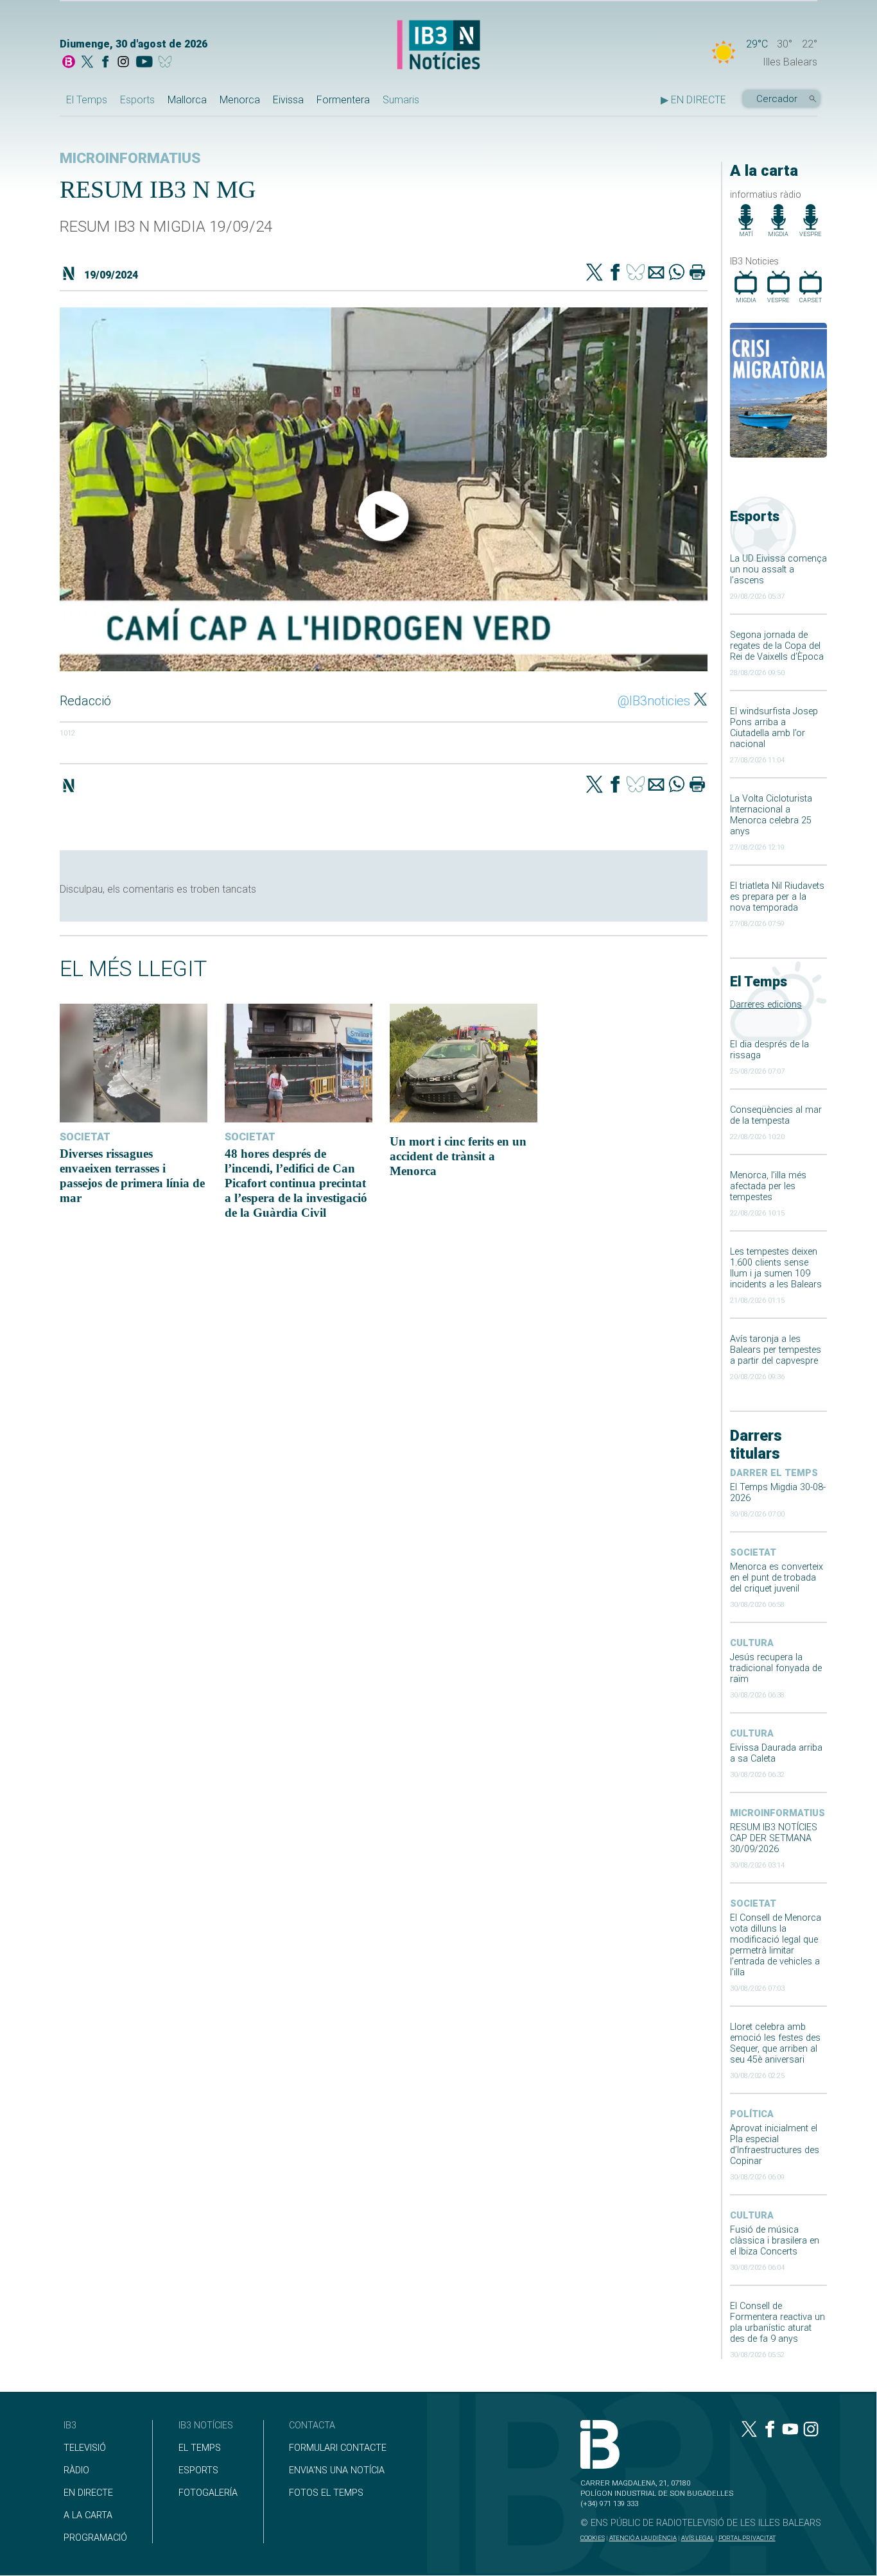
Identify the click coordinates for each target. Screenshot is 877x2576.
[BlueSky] (167, 63)
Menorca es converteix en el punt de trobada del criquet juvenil (777, 1578)
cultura (752, 1643)
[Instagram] (123, 63)
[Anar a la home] (69, 63)
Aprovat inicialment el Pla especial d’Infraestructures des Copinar (775, 2145)
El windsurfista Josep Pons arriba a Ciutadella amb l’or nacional (774, 728)
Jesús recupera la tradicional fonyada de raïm (776, 1668)
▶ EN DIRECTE (693, 100)
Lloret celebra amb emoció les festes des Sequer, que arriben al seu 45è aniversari (775, 2043)
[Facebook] (105, 63)
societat (753, 1553)
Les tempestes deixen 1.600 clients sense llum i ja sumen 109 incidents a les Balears (776, 1268)
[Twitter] (595, 273)
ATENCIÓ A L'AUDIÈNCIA (643, 2538)
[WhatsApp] (677, 273)
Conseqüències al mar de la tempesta (776, 1115)
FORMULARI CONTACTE (338, 2448)
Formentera (343, 100)
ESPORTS (198, 2470)
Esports (137, 100)
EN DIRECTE (88, 2493)
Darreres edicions (766, 1005)
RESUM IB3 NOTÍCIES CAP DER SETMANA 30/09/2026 (774, 1838)
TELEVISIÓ (85, 2448)
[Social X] (87, 63)
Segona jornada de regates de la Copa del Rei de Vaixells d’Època (777, 646)
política (752, 2114)
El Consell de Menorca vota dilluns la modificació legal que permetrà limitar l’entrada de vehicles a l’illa (776, 1945)
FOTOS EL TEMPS (326, 2493)
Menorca (240, 100)
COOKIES (593, 2538)
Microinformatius (777, 1813)
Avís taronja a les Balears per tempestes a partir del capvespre (776, 1350)
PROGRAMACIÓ (95, 2538)
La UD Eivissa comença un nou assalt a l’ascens (778, 570)
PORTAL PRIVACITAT (747, 2538)
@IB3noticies (654, 701)
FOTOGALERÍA (208, 2493)
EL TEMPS (200, 2448)
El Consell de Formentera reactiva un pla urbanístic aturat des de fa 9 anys (777, 2323)
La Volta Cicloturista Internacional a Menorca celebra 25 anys (771, 815)
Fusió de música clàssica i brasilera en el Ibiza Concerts (775, 2241)
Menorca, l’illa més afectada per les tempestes (768, 1186)
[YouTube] (144, 63)
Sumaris (401, 100)
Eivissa (288, 100)
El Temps (87, 100)
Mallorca (187, 100)
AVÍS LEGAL (698, 2538)
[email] (656, 273)
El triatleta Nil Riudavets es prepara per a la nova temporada (777, 897)
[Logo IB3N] (438, 46)
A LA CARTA (88, 2515)
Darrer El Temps (774, 1473)
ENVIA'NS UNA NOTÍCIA (337, 2470)
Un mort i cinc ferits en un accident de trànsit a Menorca (458, 1156)
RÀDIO (76, 2470)
